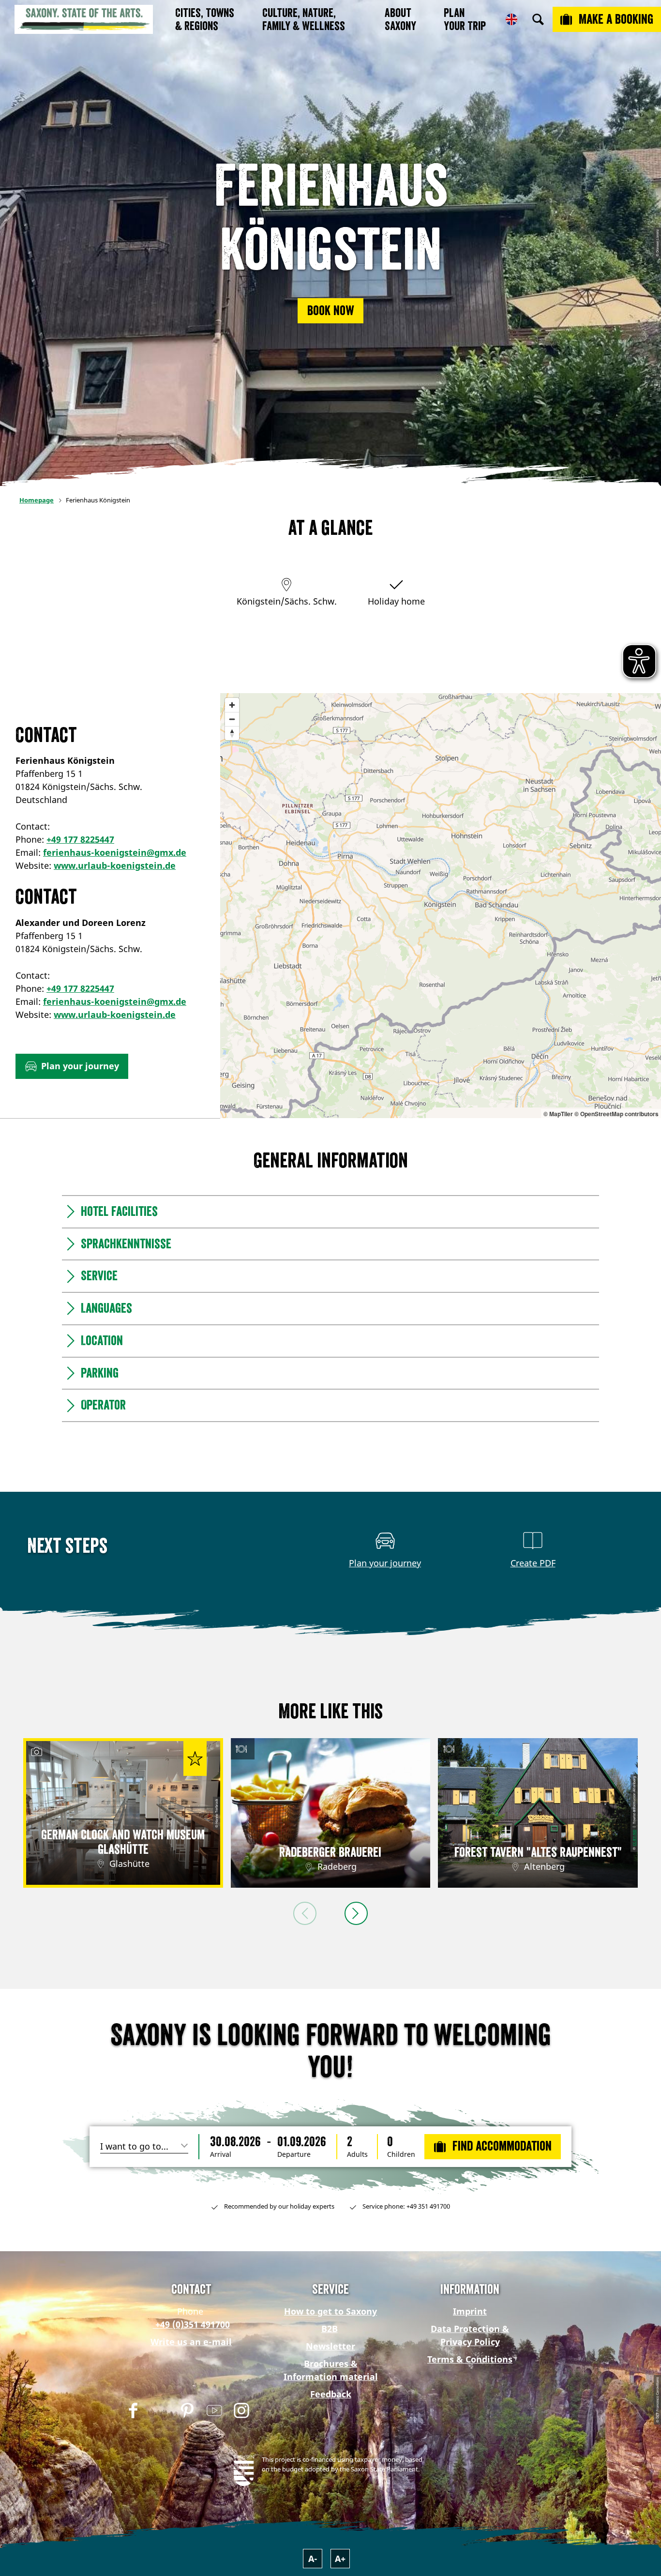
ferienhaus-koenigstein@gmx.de (115, 852)
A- (313, 2559)
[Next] (356, 1913)
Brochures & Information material (331, 2370)
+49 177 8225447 (80, 839)
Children (401, 2154)
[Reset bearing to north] (232, 733)
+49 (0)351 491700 (191, 2324)
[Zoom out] (232, 719)
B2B (330, 2329)
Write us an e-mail (191, 2342)
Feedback (331, 2394)
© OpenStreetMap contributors (616, 1114)
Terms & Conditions (470, 2359)
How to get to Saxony (330, 2311)
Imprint (470, 2311)
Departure (294, 2154)
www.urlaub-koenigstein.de (115, 865)
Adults (357, 2154)
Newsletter (330, 2346)
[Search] (538, 19)
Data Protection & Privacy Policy (470, 2335)
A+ (340, 2559)
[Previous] (305, 1913)
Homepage (37, 500)
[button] (330, 311)
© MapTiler (558, 1114)
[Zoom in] (232, 705)
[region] (441, 906)
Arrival (221, 2154)
